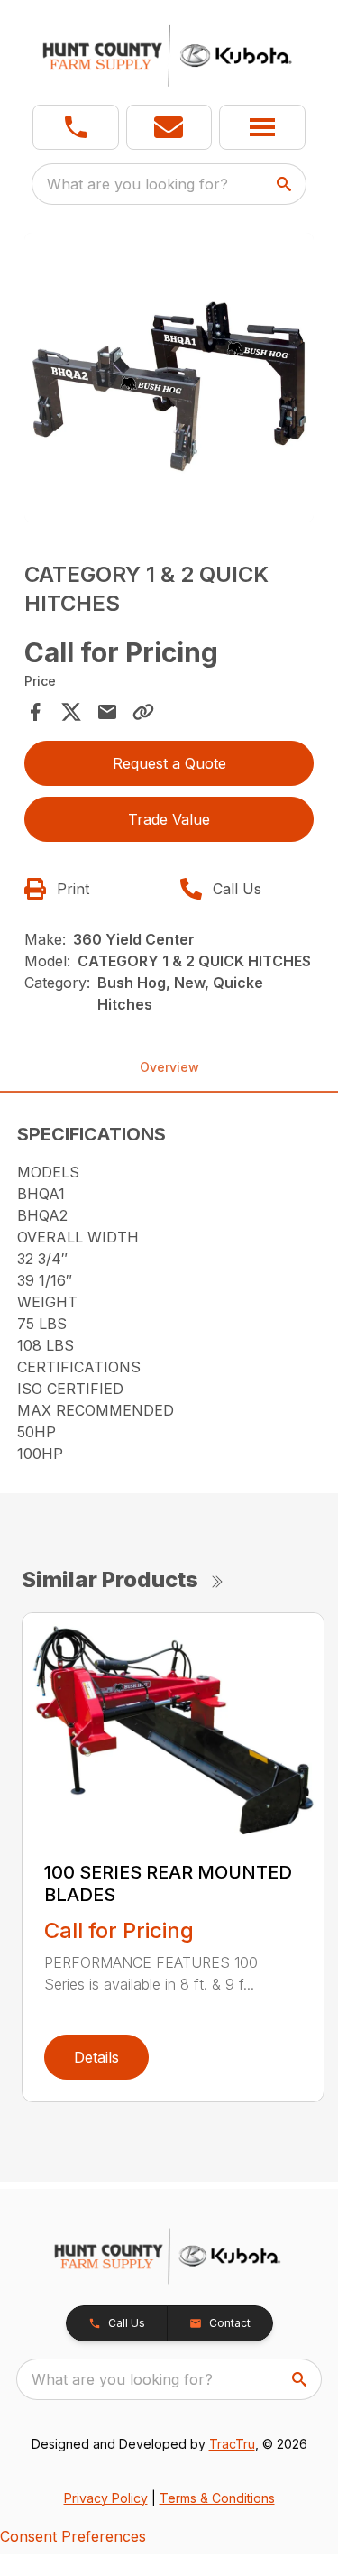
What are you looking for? (137, 184)
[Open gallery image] (169, 378)
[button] (76, 127)
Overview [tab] (169, 1067)
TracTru (232, 2444)
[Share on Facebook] (35, 712)
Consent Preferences (73, 2536)
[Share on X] (71, 712)
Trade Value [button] (169, 819)
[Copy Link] (143, 712)
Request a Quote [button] (169, 763)
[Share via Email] (107, 712)
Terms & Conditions (217, 2498)
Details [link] (96, 2057)
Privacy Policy (106, 2498)
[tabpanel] (169, 381)
